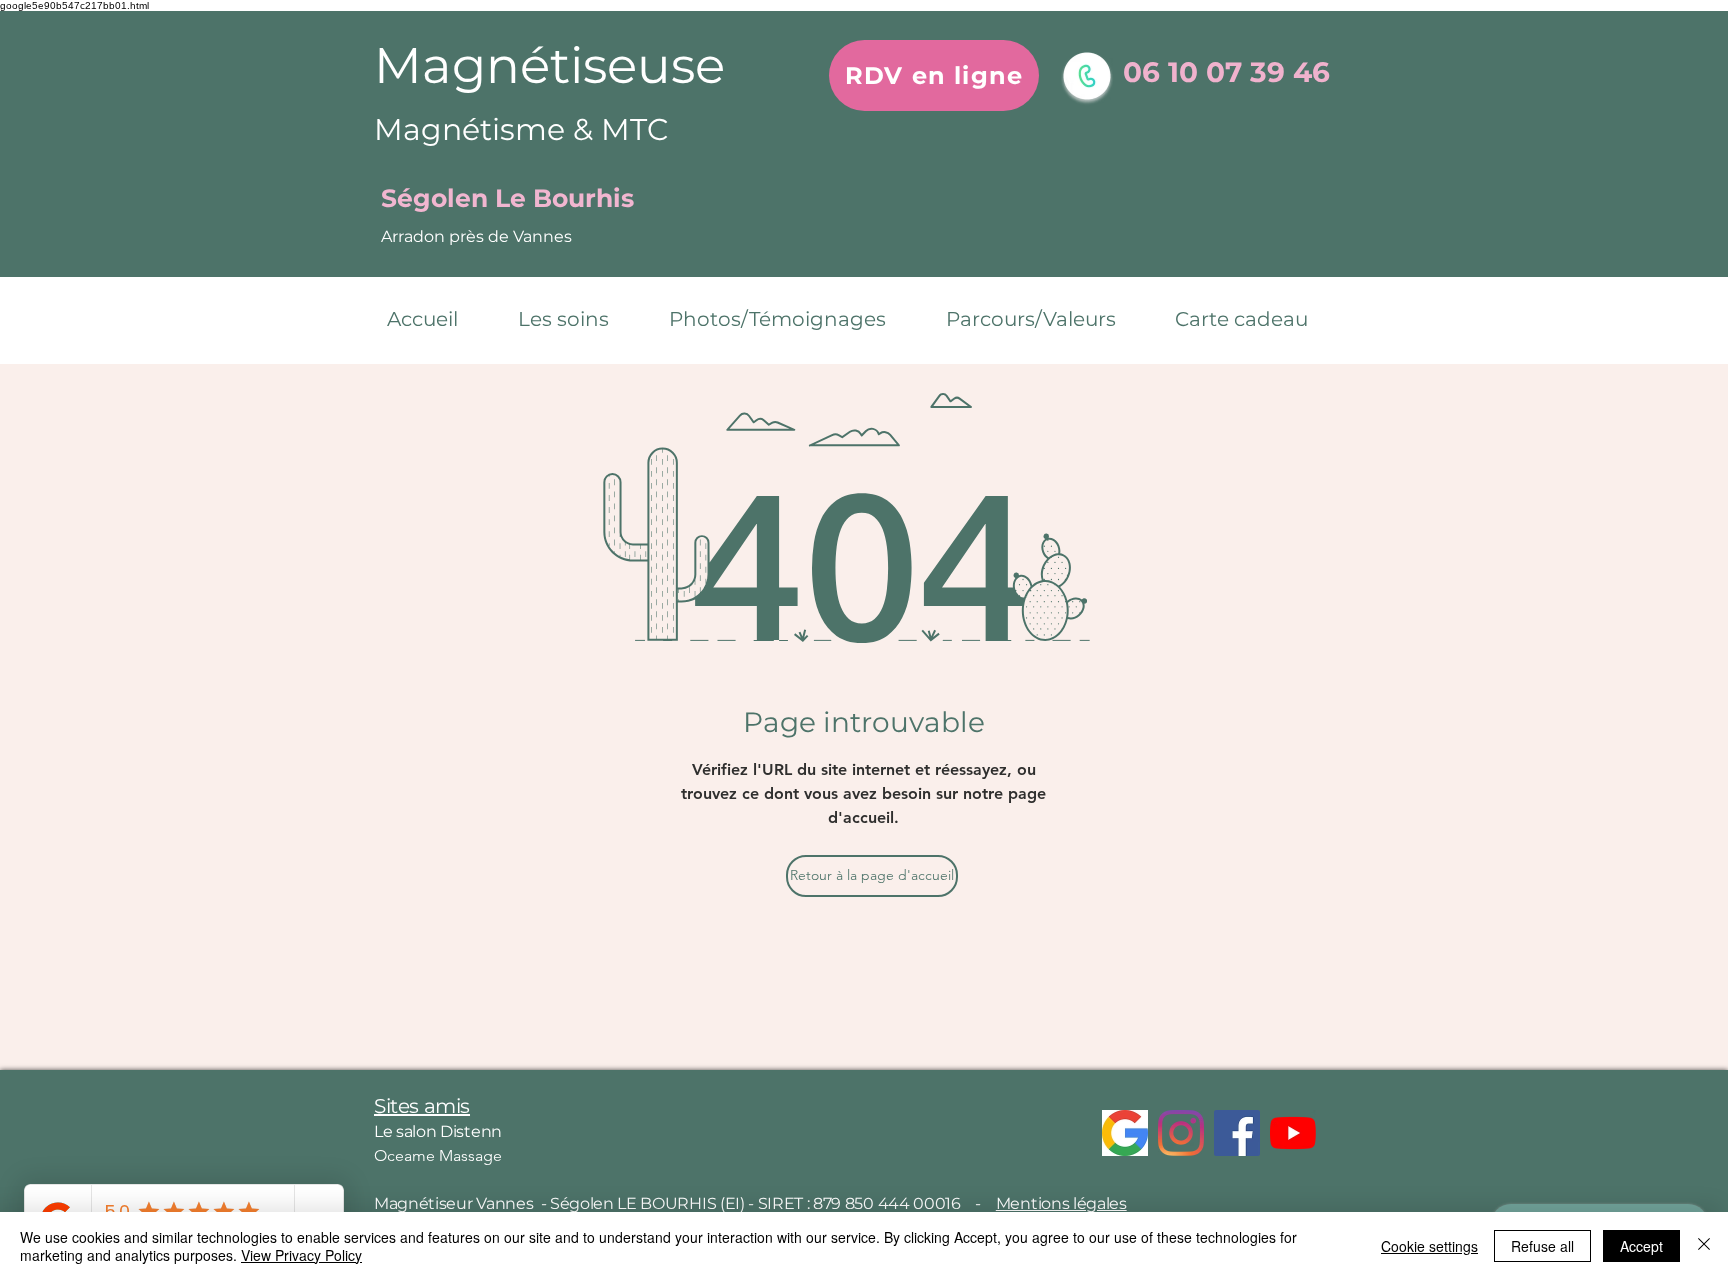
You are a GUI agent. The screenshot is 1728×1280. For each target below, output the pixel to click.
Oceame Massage (438, 1155)
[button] (578, 319)
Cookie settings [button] (1429, 1246)
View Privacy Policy (301, 1255)
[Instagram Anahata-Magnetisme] (1181, 1133)
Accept (1641, 1246)
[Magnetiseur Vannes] (1125, 1133)
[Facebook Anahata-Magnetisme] (1237, 1133)
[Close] (1704, 1246)
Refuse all (1542, 1246)
